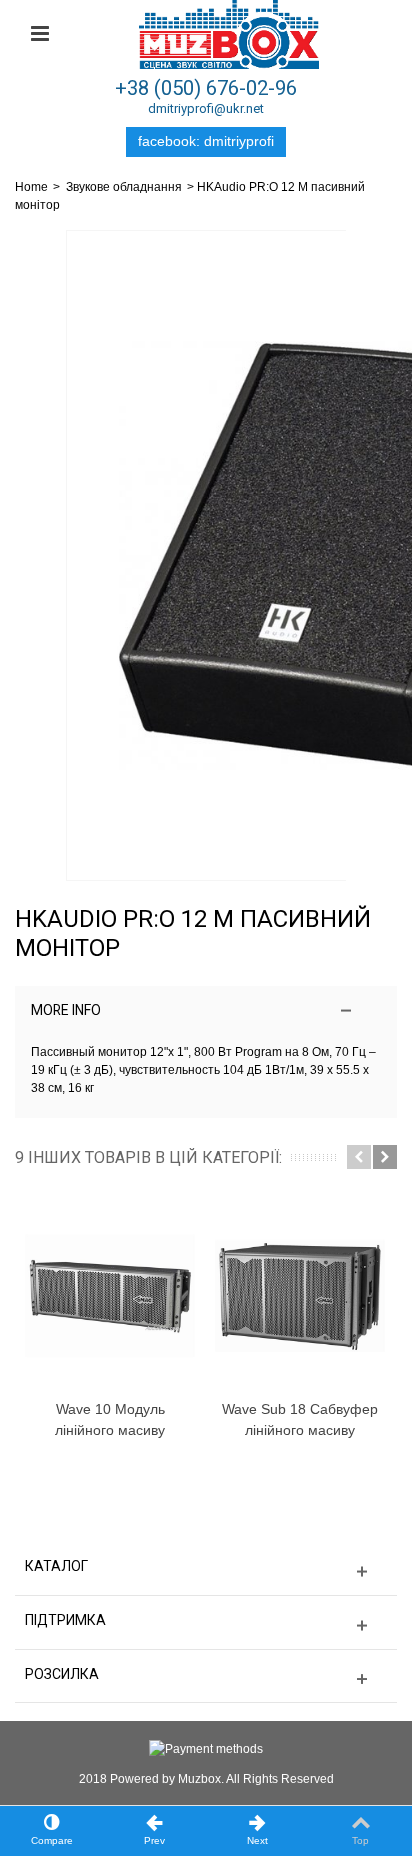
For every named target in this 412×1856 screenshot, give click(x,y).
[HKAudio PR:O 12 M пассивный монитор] (206, 555)
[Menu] (40, 34)
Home (31, 187)
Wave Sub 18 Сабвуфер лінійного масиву (300, 1419)
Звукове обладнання (124, 187)
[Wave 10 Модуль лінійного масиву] (110, 1296)
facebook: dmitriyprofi (206, 141)
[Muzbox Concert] (229, 34)
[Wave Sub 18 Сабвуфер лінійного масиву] (300, 1296)
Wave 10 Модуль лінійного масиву (110, 1419)
